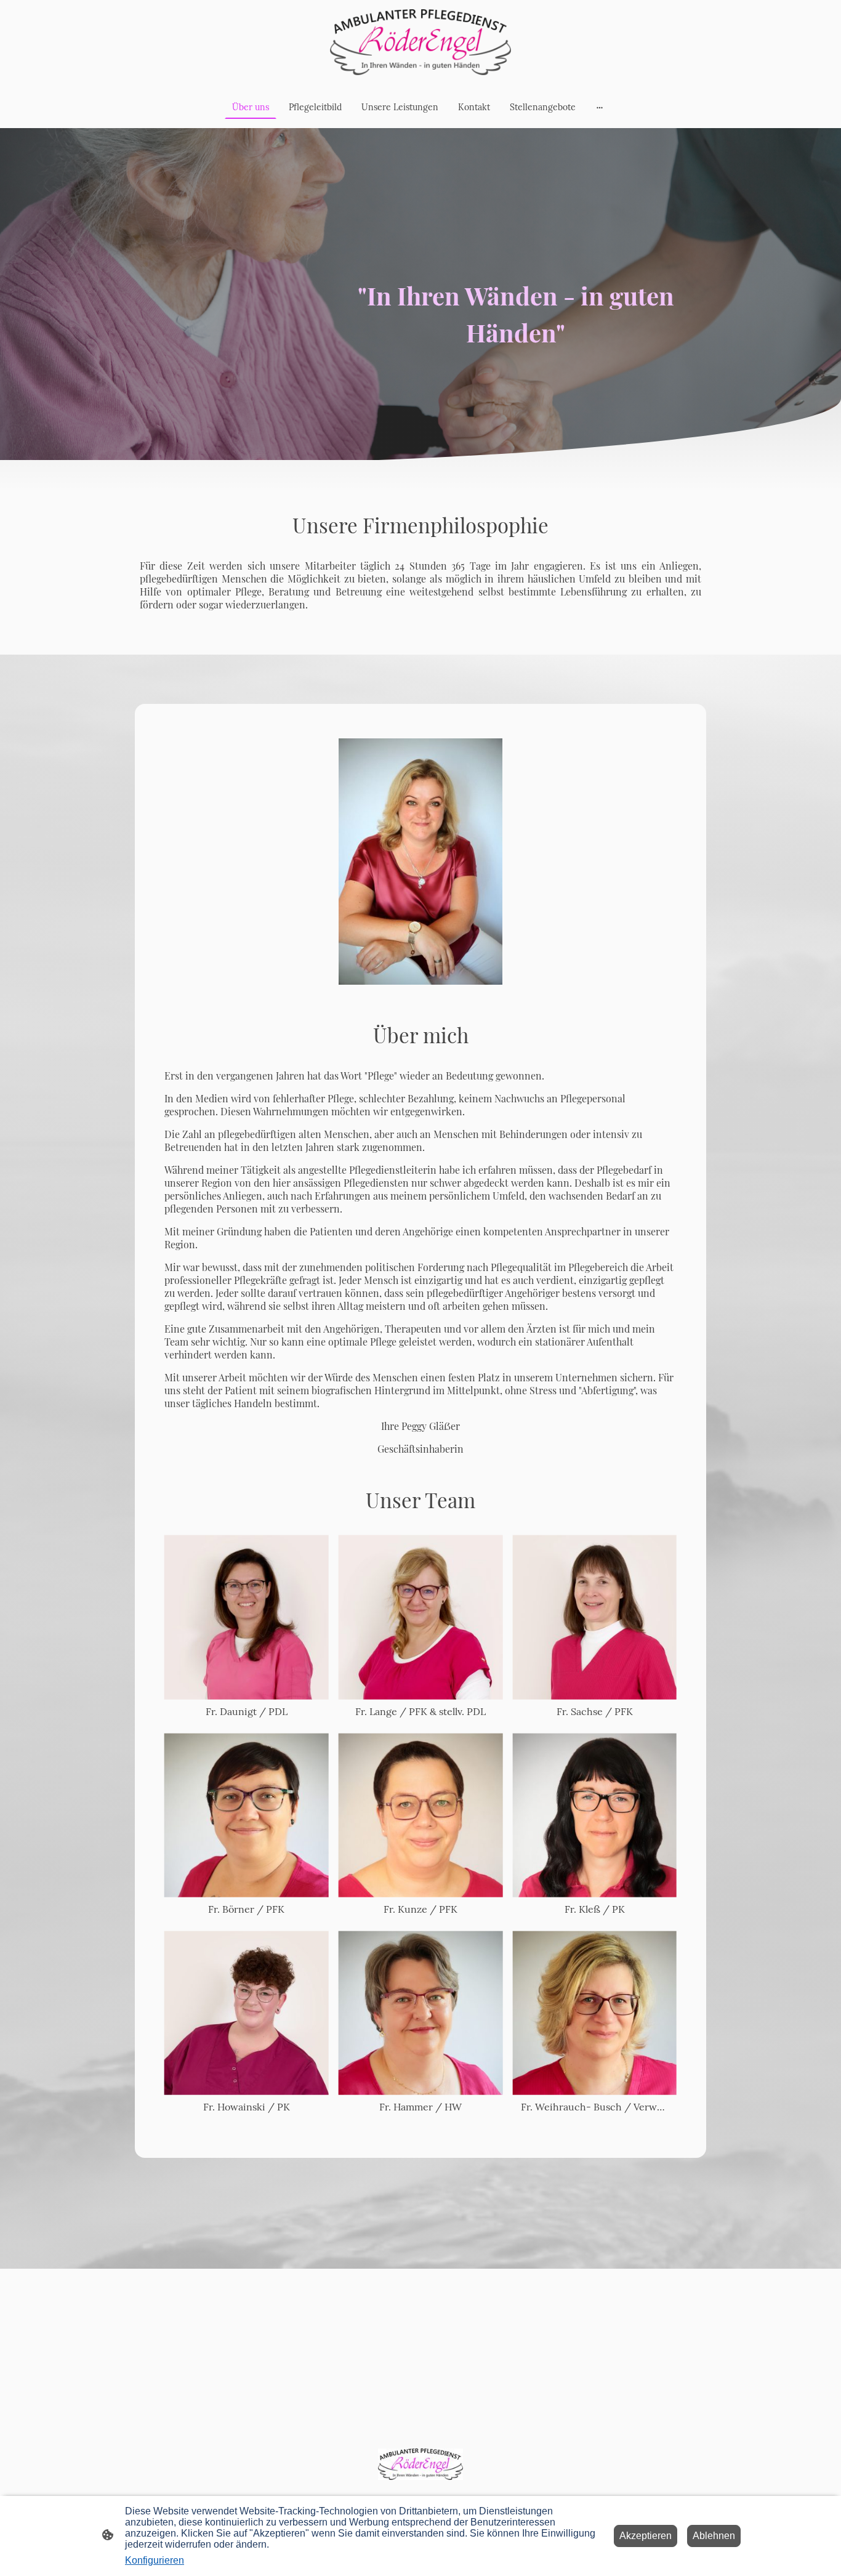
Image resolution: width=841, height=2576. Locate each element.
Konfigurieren (155, 2560)
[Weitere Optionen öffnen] (600, 107)
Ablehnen (714, 2536)
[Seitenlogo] (420, 42)
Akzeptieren (646, 2536)
